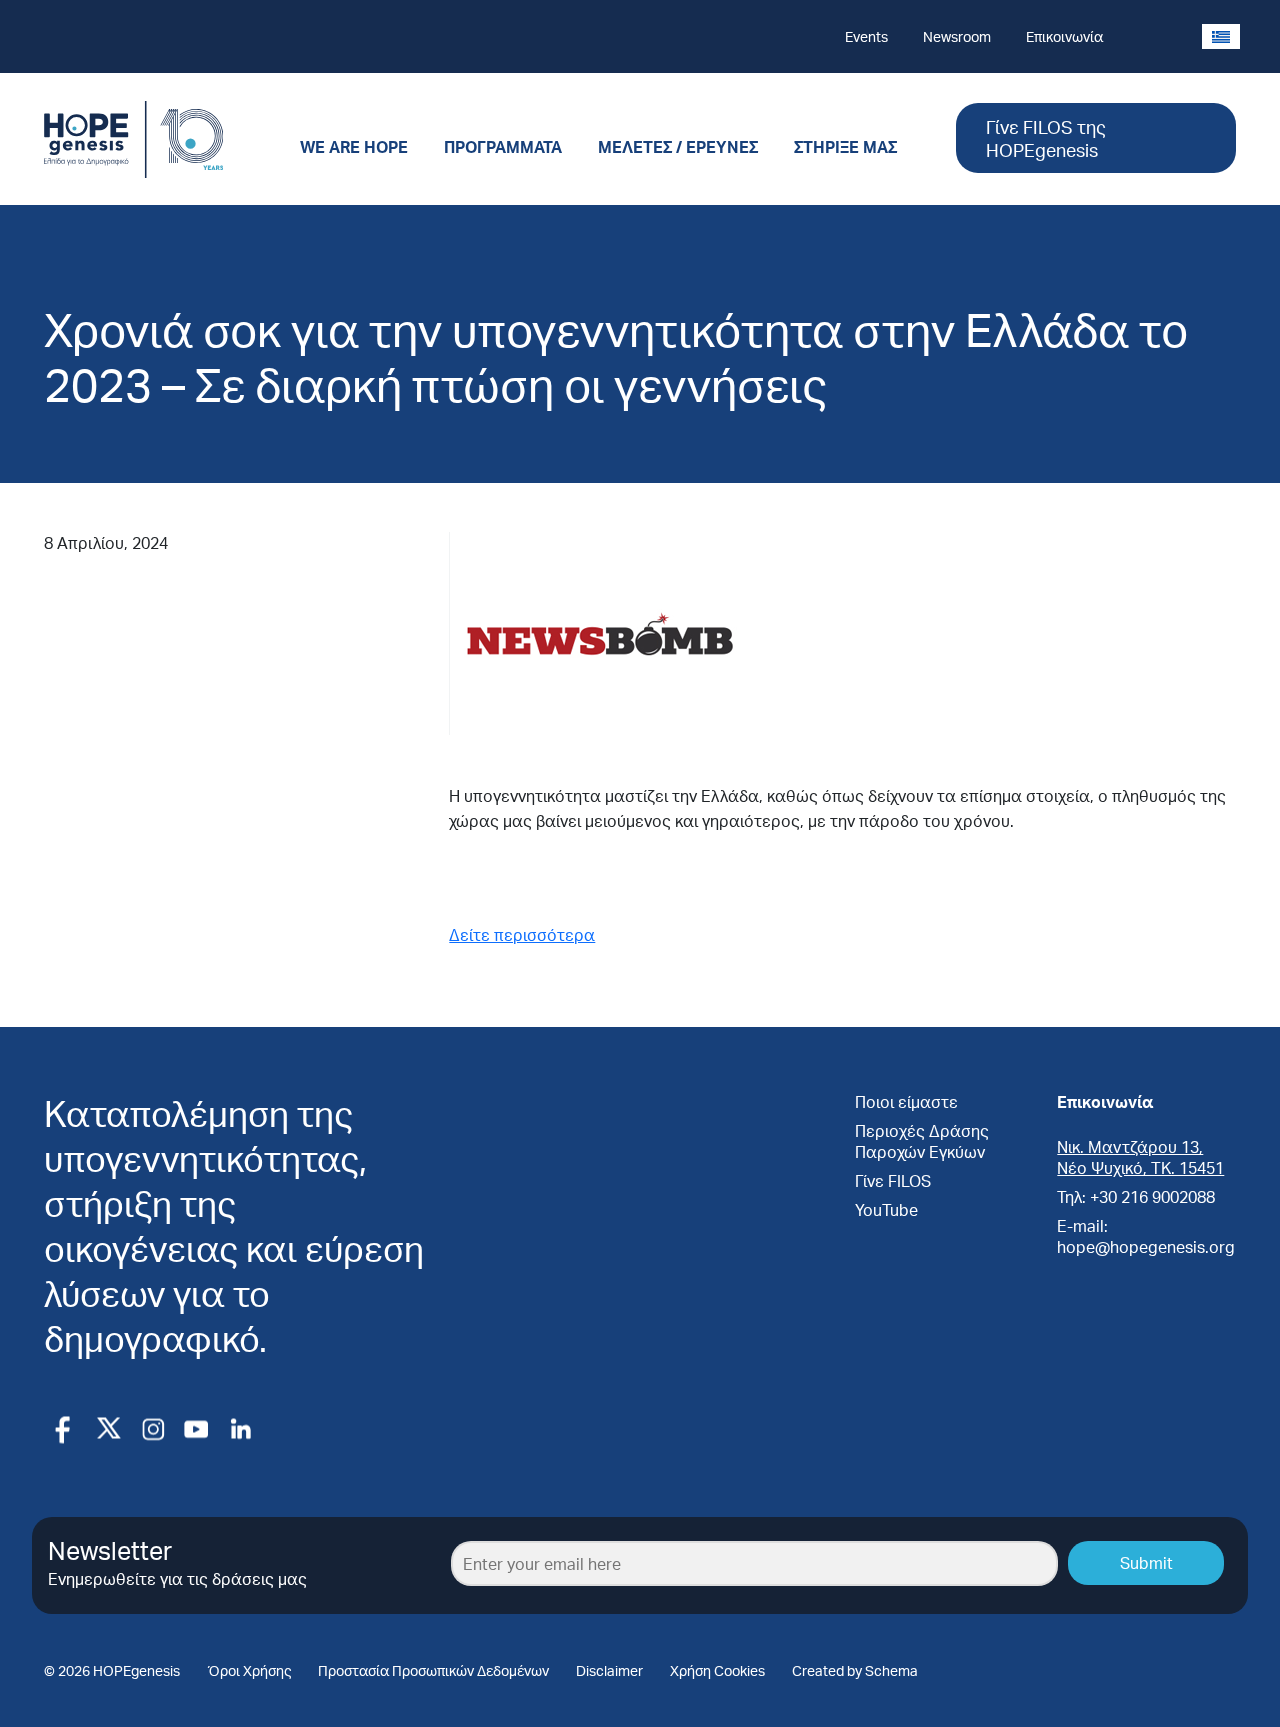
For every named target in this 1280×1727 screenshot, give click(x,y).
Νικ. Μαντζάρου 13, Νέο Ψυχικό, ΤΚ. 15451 (1140, 1157)
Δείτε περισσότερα (522, 934)
